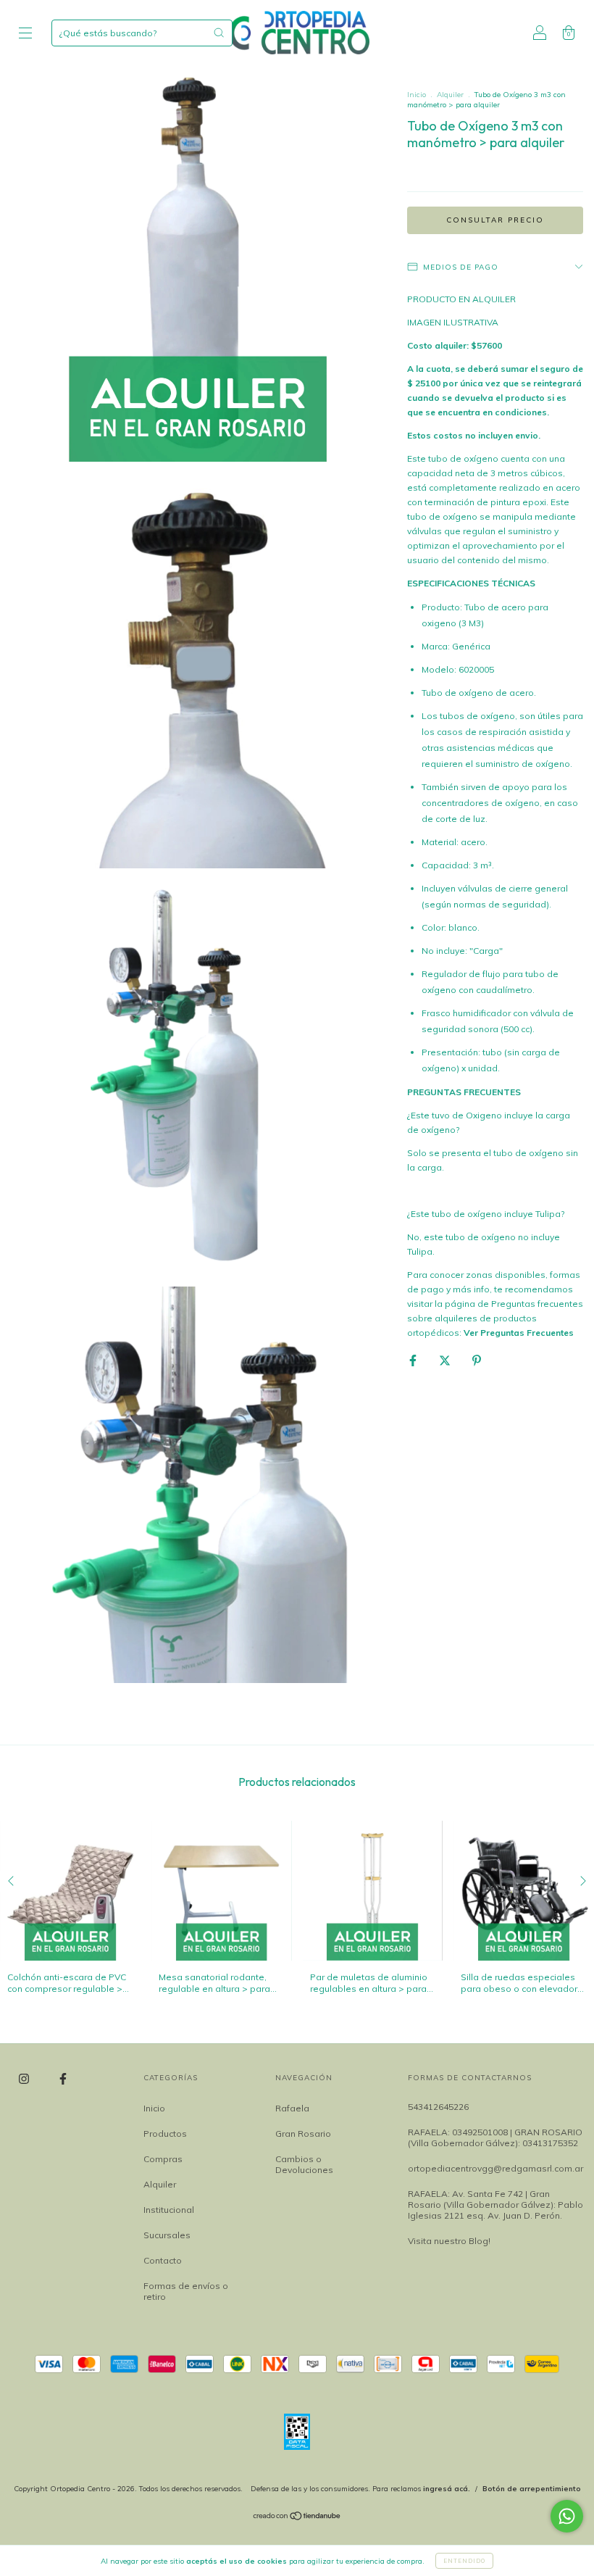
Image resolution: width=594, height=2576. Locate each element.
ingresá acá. (447, 2489)
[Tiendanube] (297, 2518)
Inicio (417, 95)
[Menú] (25, 34)
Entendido (464, 2561)
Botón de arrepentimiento (532, 2489)
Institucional (169, 2210)
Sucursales (167, 2235)
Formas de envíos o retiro (186, 2291)
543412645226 (438, 2107)
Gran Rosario (303, 2133)
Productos (165, 2133)
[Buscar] (219, 33)
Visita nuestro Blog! (449, 2241)
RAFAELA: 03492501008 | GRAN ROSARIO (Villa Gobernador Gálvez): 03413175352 (495, 2137)
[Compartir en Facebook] (414, 1360)
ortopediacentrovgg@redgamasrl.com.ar (495, 2168)
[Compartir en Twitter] (446, 1360)
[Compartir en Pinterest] (477, 1360)
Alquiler (450, 95)
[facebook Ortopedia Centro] (63, 2079)
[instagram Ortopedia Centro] (25, 2079)
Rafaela (292, 2108)
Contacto (163, 2260)
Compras (163, 2159)
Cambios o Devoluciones (304, 2164)
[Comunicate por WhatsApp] (567, 2516)
